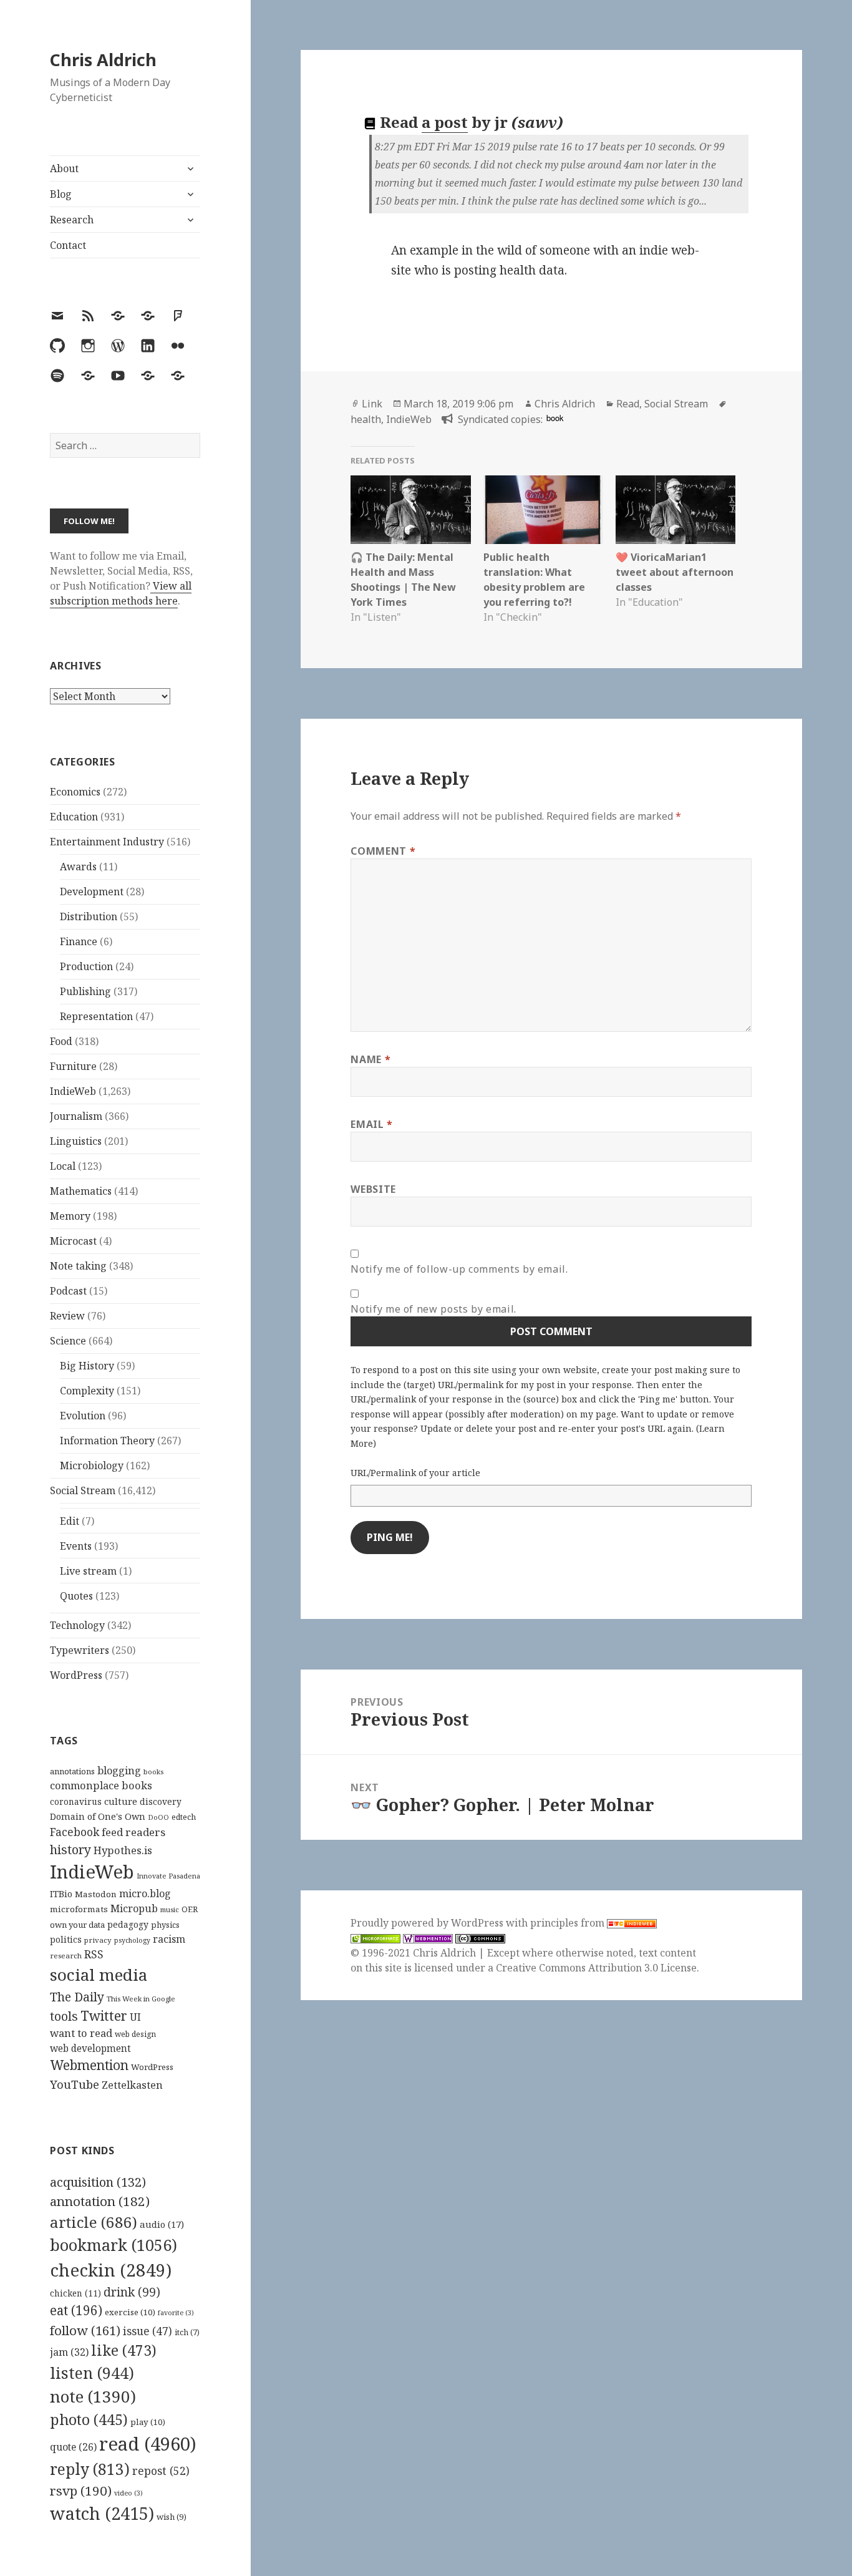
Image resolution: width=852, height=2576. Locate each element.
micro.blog (145, 1893)
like (124, 2350)
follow (85, 2330)
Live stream (88, 1571)
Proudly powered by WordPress (428, 1923)
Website (373, 1189)
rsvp (81, 2491)
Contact (68, 245)
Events (76, 1546)
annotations (72, 1771)
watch (102, 2513)
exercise (130, 2312)
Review (67, 1316)
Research (72, 220)
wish (172, 2517)
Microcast (73, 1241)
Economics (75, 792)
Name (370, 1059)
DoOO (158, 1817)
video (128, 2493)
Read (628, 404)
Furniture (73, 1066)
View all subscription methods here (121, 593)
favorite (176, 2313)
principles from (569, 1923)
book (555, 418)
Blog (61, 194)
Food (61, 1041)
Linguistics (76, 1141)
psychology (132, 1940)
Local (63, 1166)
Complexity (87, 1391)
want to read (81, 2033)
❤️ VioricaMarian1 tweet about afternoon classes (675, 572)
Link (372, 404)
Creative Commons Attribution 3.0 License (596, 1968)
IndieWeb (73, 1091)
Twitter (104, 2015)
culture (121, 1801)
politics (66, 1939)
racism (169, 1939)
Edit (70, 1521)
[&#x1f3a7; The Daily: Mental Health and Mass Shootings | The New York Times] (410, 510)
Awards (78, 867)
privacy (98, 1940)
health (366, 419)
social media (99, 1975)
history (70, 1849)
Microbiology (92, 1465)
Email (371, 1124)
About (64, 168)
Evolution (83, 1416)
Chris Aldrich (103, 60)
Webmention (89, 2065)
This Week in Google (141, 1999)
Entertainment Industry (107, 842)
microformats (79, 1909)
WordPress (76, 1675)
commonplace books (101, 1785)
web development (90, 2049)
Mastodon (96, 1894)
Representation (96, 1016)
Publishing (85, 991)
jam (69, 2352)
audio (162, 2224)
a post (445, 122)
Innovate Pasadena (168, 1876)
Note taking (78, 1266)
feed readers (133, 1832)
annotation (100, 2201)
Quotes (76, 1596)
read (148, 2444)
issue (148, 2331)
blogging (119, 1771)
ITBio (61, 1894)
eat (76, 2310)
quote (73, 2447)
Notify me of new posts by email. (433, 1309)
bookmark (114, 2245)
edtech (184, 1817)
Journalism (76, 1116)
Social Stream (83, 1490)
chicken (75, 2293)
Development (92, 892)
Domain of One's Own (98, 1816)
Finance (79, 941)
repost (161, 2471)
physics (165, 1925)
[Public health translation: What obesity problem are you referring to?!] (543, 510)
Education (74, 817)
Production (86, 966)
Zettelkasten (132, 2085)
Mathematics (81, 1191)
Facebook (75, 1832)
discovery (161, 1801)
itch (187, 2332)
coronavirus (76, 1801)
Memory (70, 1216)
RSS (94, 1954)
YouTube (75, 2084)
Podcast (68, 1291)
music (170, 1909)
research (66, 1956)
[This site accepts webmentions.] (428, 1938)
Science (68, 1341)
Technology (77, 1625)
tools (64, 2016)
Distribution (89, 916)
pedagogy (128, 1924)
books (153, 1772)
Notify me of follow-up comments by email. (459, 1269)
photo (89, 2419)
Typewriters (80, 1650)
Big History (87, 1366)
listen (92, 2373)
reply (90, 2469)
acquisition (98, 2182)
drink (132, 2292)
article (94, 2222)
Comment (383, 851)
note (93, 2396)
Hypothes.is (123, 1850)
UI (135, 2017)
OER (190, 1909)
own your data (77, 1925)
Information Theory (107, 1441)
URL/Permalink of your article (415, 1473)
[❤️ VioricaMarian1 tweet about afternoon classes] (675, 510)
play (148, 2422)
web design (135, 2034)
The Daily (77, 1997)
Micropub (134, 1908)
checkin (111, 2270)
